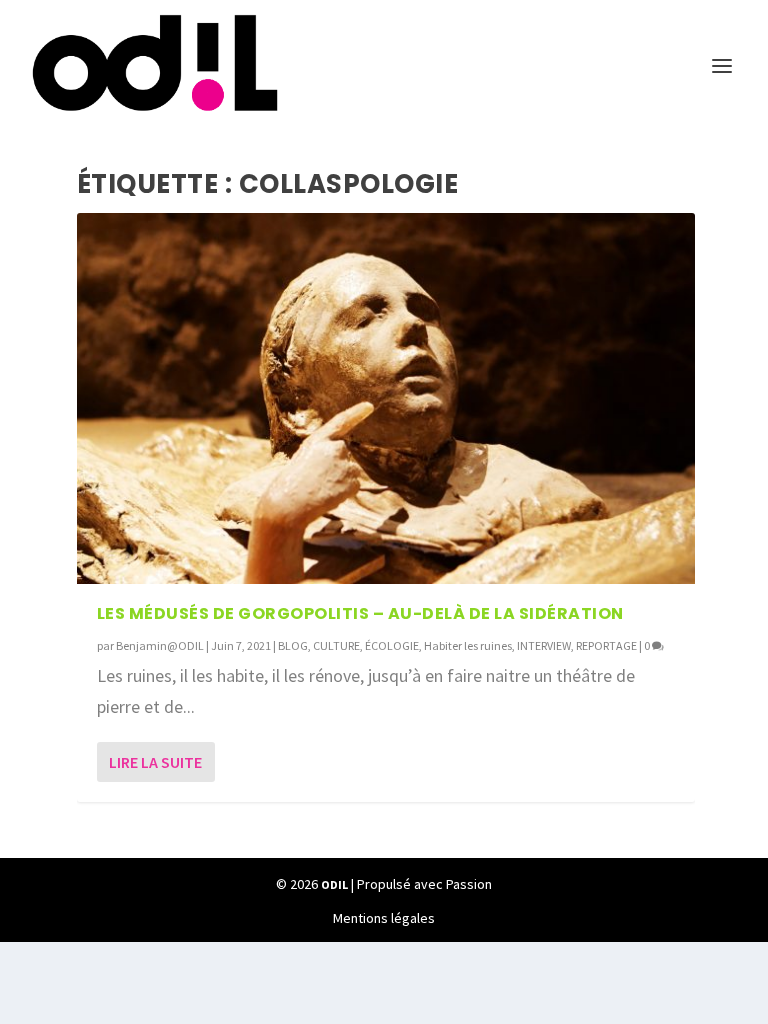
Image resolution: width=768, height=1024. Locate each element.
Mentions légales (384, 918)
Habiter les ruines (468, 645)
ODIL (334, 884)
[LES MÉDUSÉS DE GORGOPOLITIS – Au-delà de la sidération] (386, 398)
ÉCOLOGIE (392, 645)
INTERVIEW (544, 645)
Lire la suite (155, 762)
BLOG (293, 645)
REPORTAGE (606, 645)
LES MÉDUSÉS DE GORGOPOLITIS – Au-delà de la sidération (360, 613)
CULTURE (336, 645)
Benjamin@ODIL (160, 645)
